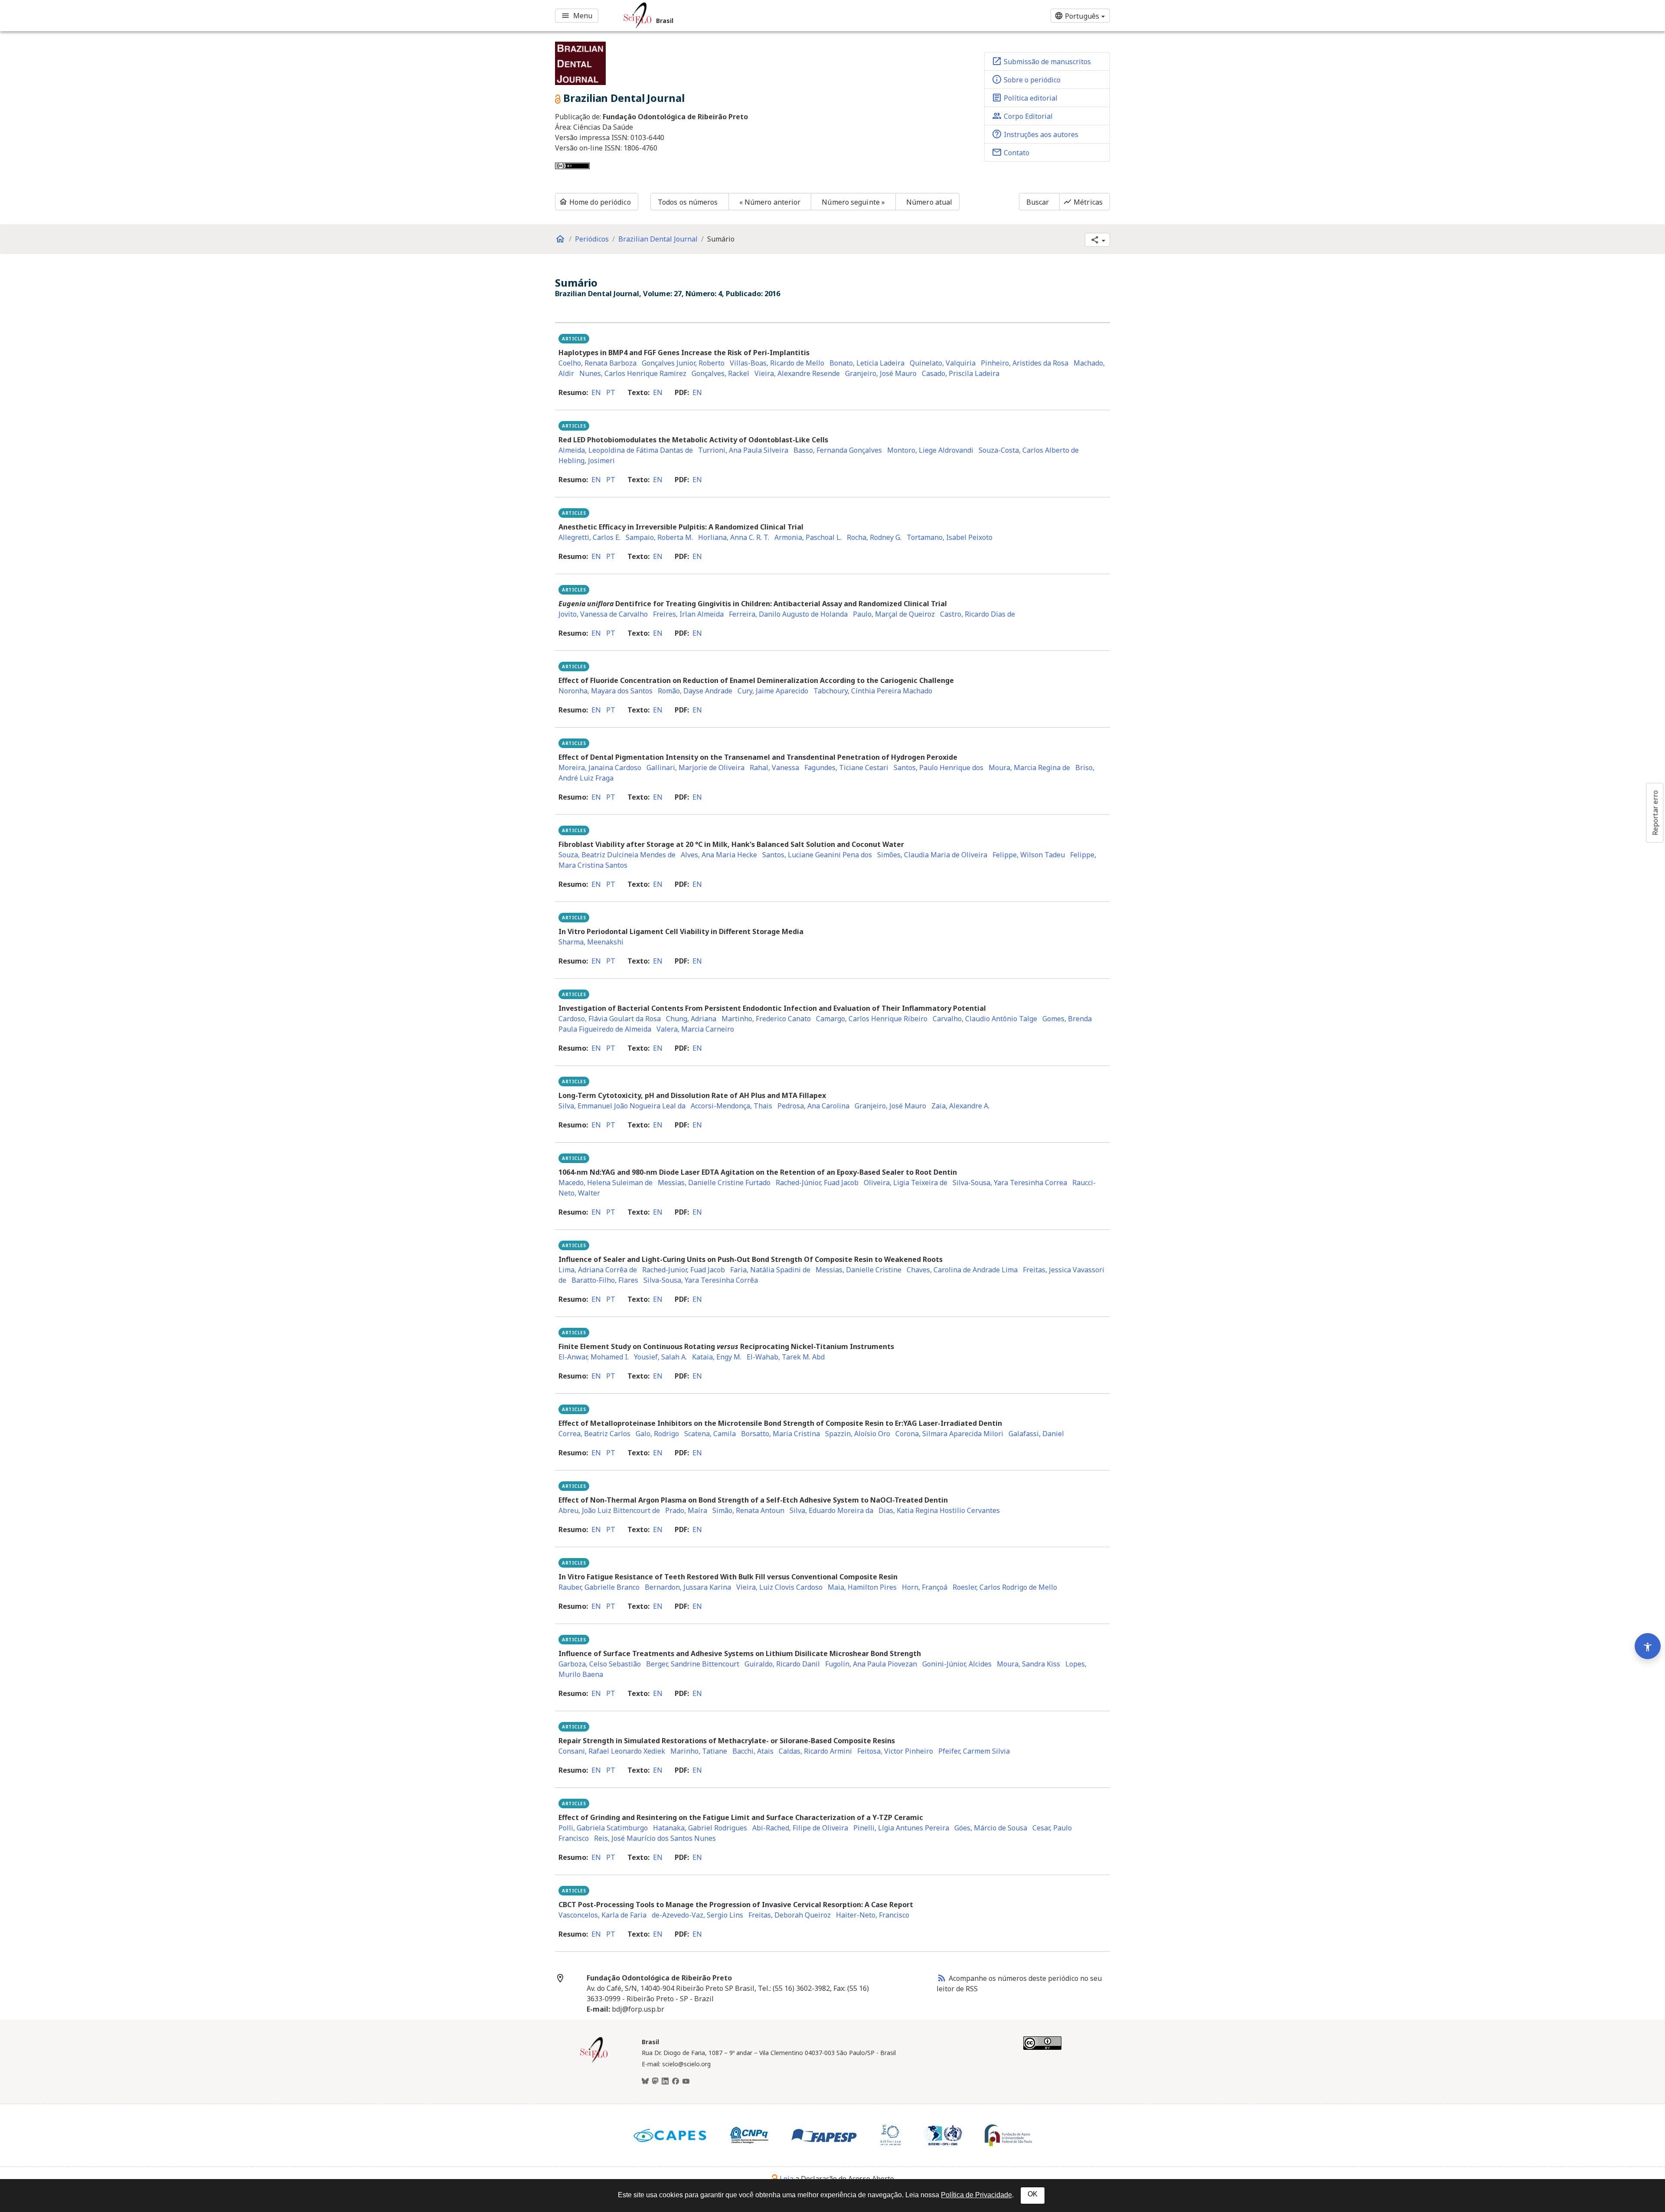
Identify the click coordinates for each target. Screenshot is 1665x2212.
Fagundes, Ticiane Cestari (846, 768)
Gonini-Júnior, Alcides (957, 1664)
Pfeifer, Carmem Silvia (974, 1751)
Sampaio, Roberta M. (659, 537)
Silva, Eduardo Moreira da (831, 1510)
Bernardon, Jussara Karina (688, 1587)
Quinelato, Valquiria (943, 363)
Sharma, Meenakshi (591, 942)
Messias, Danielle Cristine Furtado (714, 1183)
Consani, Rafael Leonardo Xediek (612, 1751)
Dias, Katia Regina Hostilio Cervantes (939, 1510)
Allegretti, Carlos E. (589, 537)
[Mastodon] (655, 2081)
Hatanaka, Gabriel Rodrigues (700, 1828)
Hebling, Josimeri (587, 461)
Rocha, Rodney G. (874, 537)
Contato (1010, 152)
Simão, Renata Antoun (748, 1510)
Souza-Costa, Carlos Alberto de (1029, 450)
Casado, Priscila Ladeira (961, 373)
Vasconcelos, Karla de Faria (602, 1915)
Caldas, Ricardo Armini (815, 1751)
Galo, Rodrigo (657, 1434)
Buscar (1038, 202)
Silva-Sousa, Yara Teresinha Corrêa (701, 1280)
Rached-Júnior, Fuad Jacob (817, 1183)
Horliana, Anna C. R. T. (734, 537)
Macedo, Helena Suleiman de (606, 1183)
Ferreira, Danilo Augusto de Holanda (788, 614)
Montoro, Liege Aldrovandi (930, 450)
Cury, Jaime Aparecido (773, 691)
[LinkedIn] (665, 2081)
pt (611, 392)
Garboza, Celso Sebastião (600, 1664)
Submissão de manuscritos (1041, 61)
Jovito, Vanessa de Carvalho (603, 614)
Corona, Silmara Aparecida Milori (949, 1434)
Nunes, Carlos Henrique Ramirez (633, 373)
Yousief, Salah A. (660, 1357)
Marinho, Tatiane (699, 1751)
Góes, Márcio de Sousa (991, 1828)
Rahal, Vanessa (774, 768)
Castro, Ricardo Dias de (978, 614)
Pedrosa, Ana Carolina (813, 1106)
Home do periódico (595, 202)
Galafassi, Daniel (1036, 1434)
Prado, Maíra (686, 1510)
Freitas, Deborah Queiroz (790, 1915)
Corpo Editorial (1022, 116)
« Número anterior (770, 202)
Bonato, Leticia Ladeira (867, 363)
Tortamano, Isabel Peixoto (950, 537)
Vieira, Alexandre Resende (797, 373)
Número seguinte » (853, 202)
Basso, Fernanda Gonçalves (838, 450)
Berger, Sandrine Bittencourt (693, 1664)
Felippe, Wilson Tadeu (1029, 855)
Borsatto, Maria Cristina (780, 1434)
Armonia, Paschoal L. (808, 537)
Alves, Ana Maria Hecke (719, 855)
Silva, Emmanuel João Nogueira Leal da (622, 1106)
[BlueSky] (645, 2081)
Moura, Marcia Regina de (1029, 768)
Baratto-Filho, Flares (605, 1280)
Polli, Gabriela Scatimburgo (603, 1828)
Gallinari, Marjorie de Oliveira (695, 768)
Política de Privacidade (976, 2195)
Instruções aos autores (1035, 134)
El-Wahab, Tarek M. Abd (786, 1357)
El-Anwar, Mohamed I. (594, 1357)
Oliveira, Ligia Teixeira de (906, 1183)
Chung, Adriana (691, 1019)
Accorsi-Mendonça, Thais (731, 1106)
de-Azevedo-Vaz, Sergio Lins (697, 1915)
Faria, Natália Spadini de (770, 1270)
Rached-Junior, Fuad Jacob (684, 1270)
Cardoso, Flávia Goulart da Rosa (610, 1019)
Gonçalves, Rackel (720, 373)
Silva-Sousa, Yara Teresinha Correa (1010, 1183)
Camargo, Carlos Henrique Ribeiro (872, 1019)
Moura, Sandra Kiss (1028, 1664)
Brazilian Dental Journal (658, 239)
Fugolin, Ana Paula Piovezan (871, 1664)
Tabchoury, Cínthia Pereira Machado (873, 691)
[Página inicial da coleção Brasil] (594, 2062)
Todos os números (688, 202)
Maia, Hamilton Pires (862, 1587)
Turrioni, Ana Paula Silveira (743, 450)
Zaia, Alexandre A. (960, 1106)
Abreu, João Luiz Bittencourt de (609, 1510)
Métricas (1083, 202)
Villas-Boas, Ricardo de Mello (777, 363)
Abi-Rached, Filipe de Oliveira (800, 1828)
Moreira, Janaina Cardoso (600, 768)
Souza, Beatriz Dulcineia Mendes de (617, 855)
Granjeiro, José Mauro (881, 373)
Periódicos (592, 239)
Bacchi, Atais (753, 1751)
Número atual (929, 202)
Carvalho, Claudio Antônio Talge (985, 1019)
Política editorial (1025, 98)
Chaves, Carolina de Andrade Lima (962, 1270)
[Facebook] (676, 2081)
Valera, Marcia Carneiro (695, 1029)
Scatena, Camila (710, 1434)
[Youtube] (686, 2081)
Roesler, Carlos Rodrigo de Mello (1005, 1587)
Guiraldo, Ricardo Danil (782, 1664)
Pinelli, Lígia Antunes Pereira (901, 1828)
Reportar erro (1655, 813)
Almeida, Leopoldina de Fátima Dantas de (626, 450)
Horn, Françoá (925, 1587)
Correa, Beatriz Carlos (594, 1434)
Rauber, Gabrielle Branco (599, 1587)
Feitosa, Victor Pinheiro (895, 1751)
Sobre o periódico (1026, 79)
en (596, 392)
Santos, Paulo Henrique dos (939, 768)
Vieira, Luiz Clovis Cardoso (779, 1587)
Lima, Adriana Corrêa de (598, 1270)
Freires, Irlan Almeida (688, 614)
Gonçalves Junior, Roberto (683, 363)
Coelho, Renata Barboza (597, 363)
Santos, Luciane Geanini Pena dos (817, 855)
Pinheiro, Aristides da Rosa (1025, 363)
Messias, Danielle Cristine (859, 1270)
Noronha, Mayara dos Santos (606, 691)
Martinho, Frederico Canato (766, 1019)
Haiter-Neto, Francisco (873, 1915)
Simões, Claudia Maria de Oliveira (932, 855)
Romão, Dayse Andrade (695, 691)
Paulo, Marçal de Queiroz (894, 614)
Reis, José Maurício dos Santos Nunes (655, 1838)
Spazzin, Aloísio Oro (858, 1434)
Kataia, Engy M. (717, 1357)
